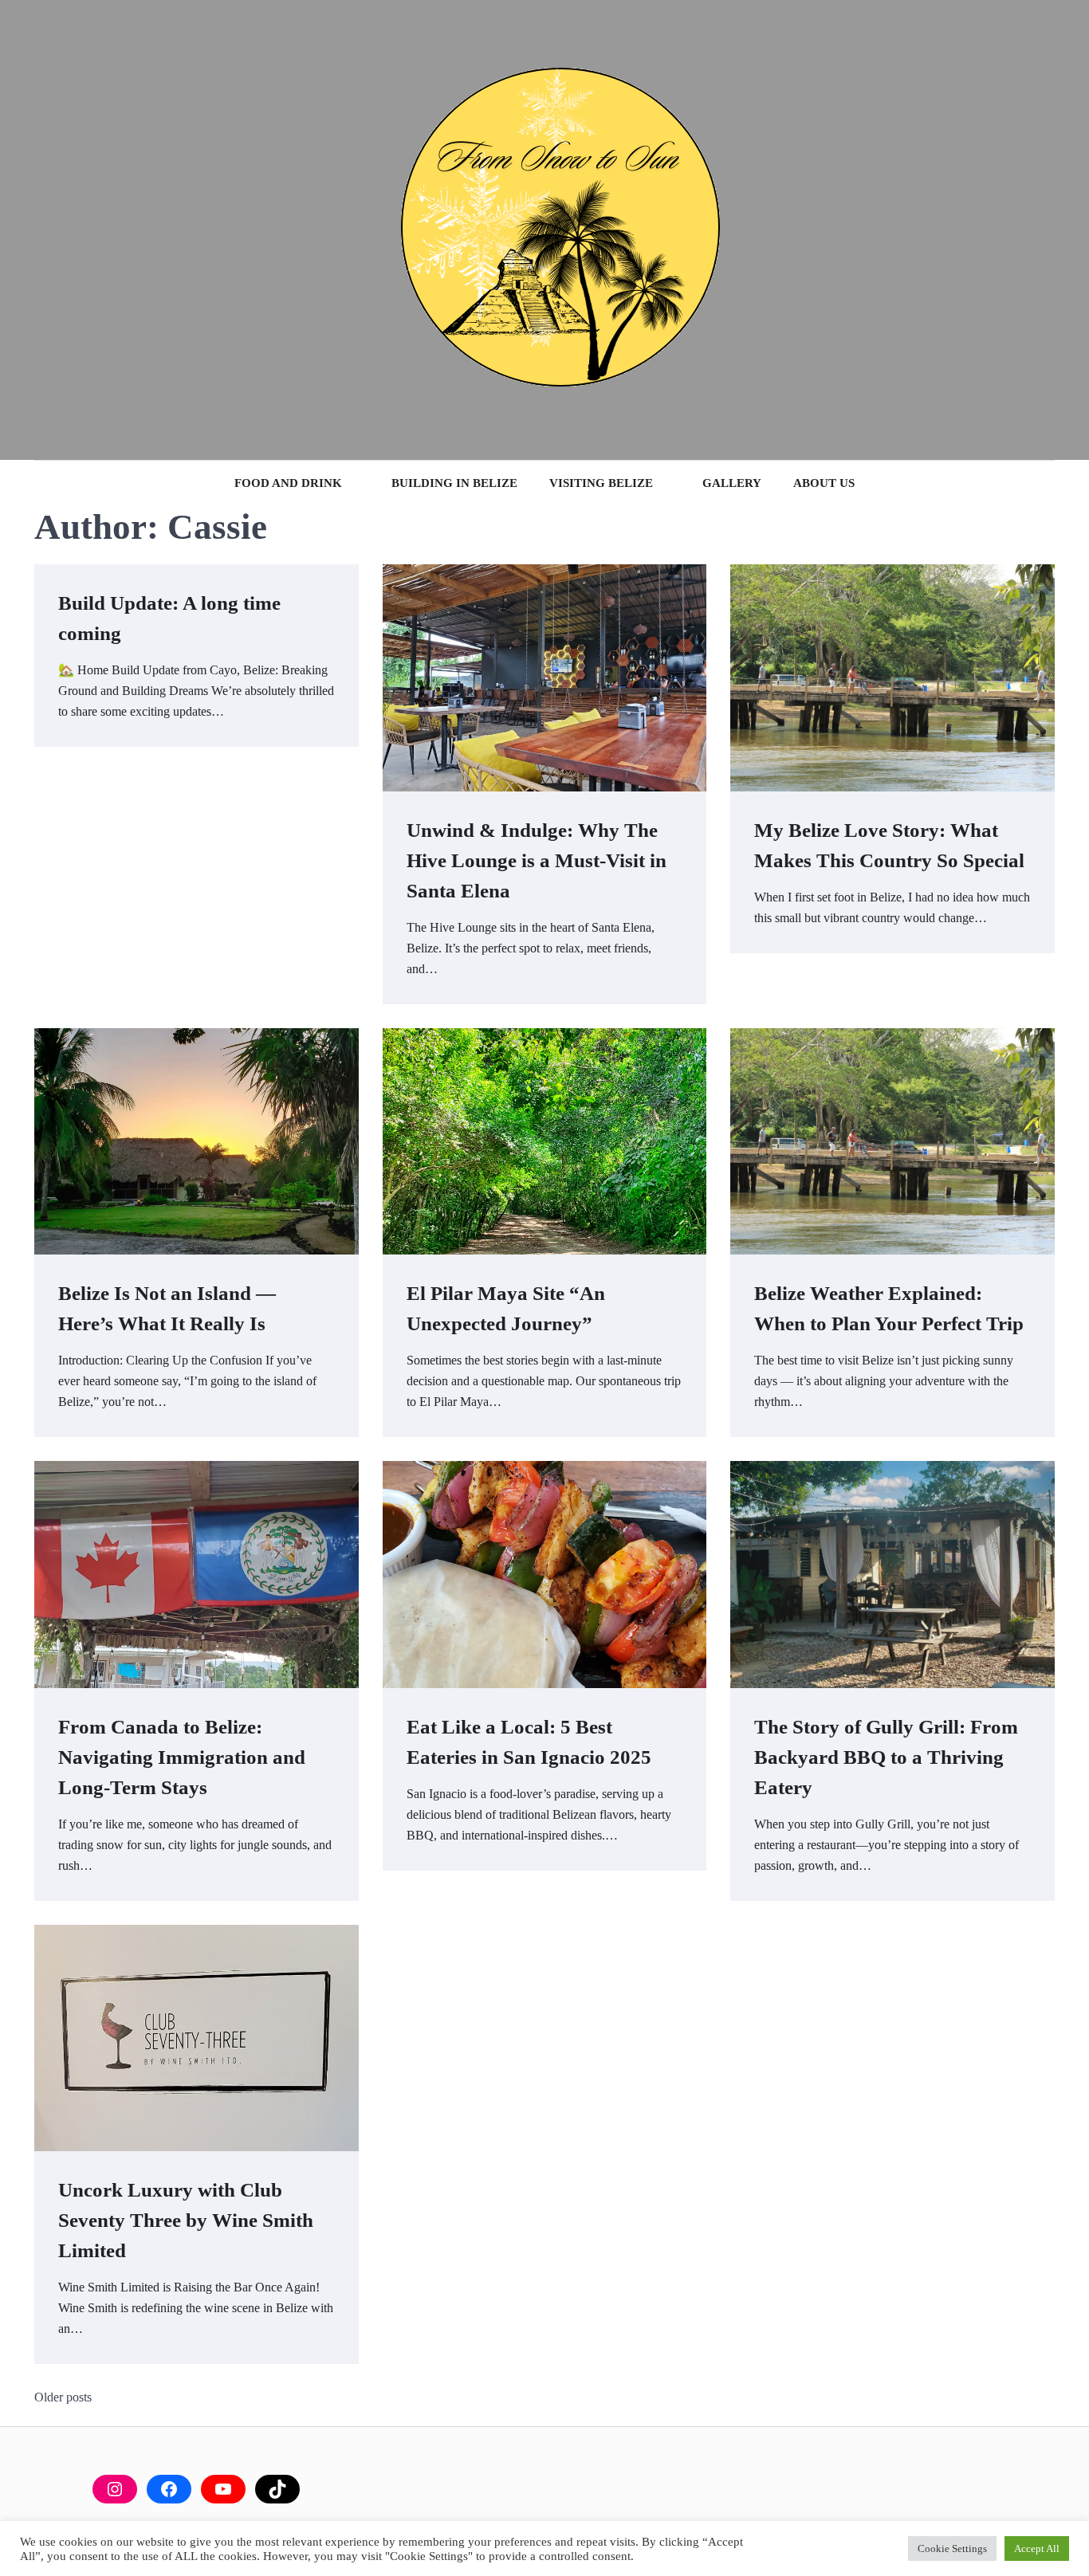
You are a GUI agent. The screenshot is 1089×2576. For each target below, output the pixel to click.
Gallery (732, 483)
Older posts (63, 2397)
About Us (824, 483)
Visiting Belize (601, 483)
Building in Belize (454, 483)
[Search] (46, 230)
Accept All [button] (1037, 2549)
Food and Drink (288, 483)
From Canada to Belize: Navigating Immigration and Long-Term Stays (182, 1757)
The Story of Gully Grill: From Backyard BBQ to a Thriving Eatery (886, 1757)
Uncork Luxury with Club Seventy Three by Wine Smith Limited (186, 2220)
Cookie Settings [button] (952, 2549)
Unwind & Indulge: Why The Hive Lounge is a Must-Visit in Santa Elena (537, 860)
